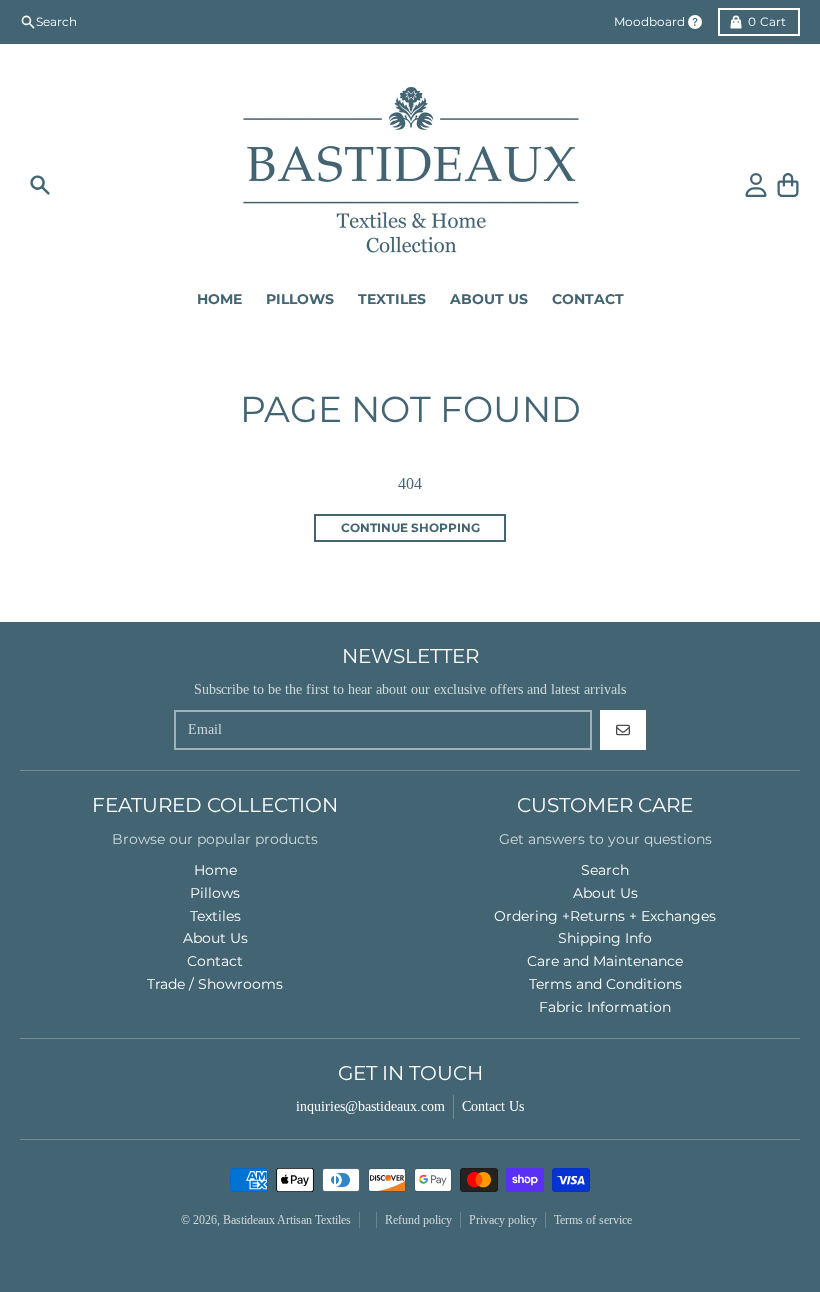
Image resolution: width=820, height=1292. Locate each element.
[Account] (756, 185)
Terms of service (593, 1220)
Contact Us (493, 1106)
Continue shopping (410, 527)
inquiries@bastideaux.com (370, 1106)
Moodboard (649, 21)
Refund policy (418, 1220)
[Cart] (788, 185)
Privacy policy (503, 1220)
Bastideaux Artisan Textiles (287, 1220)
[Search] (40, 185)
